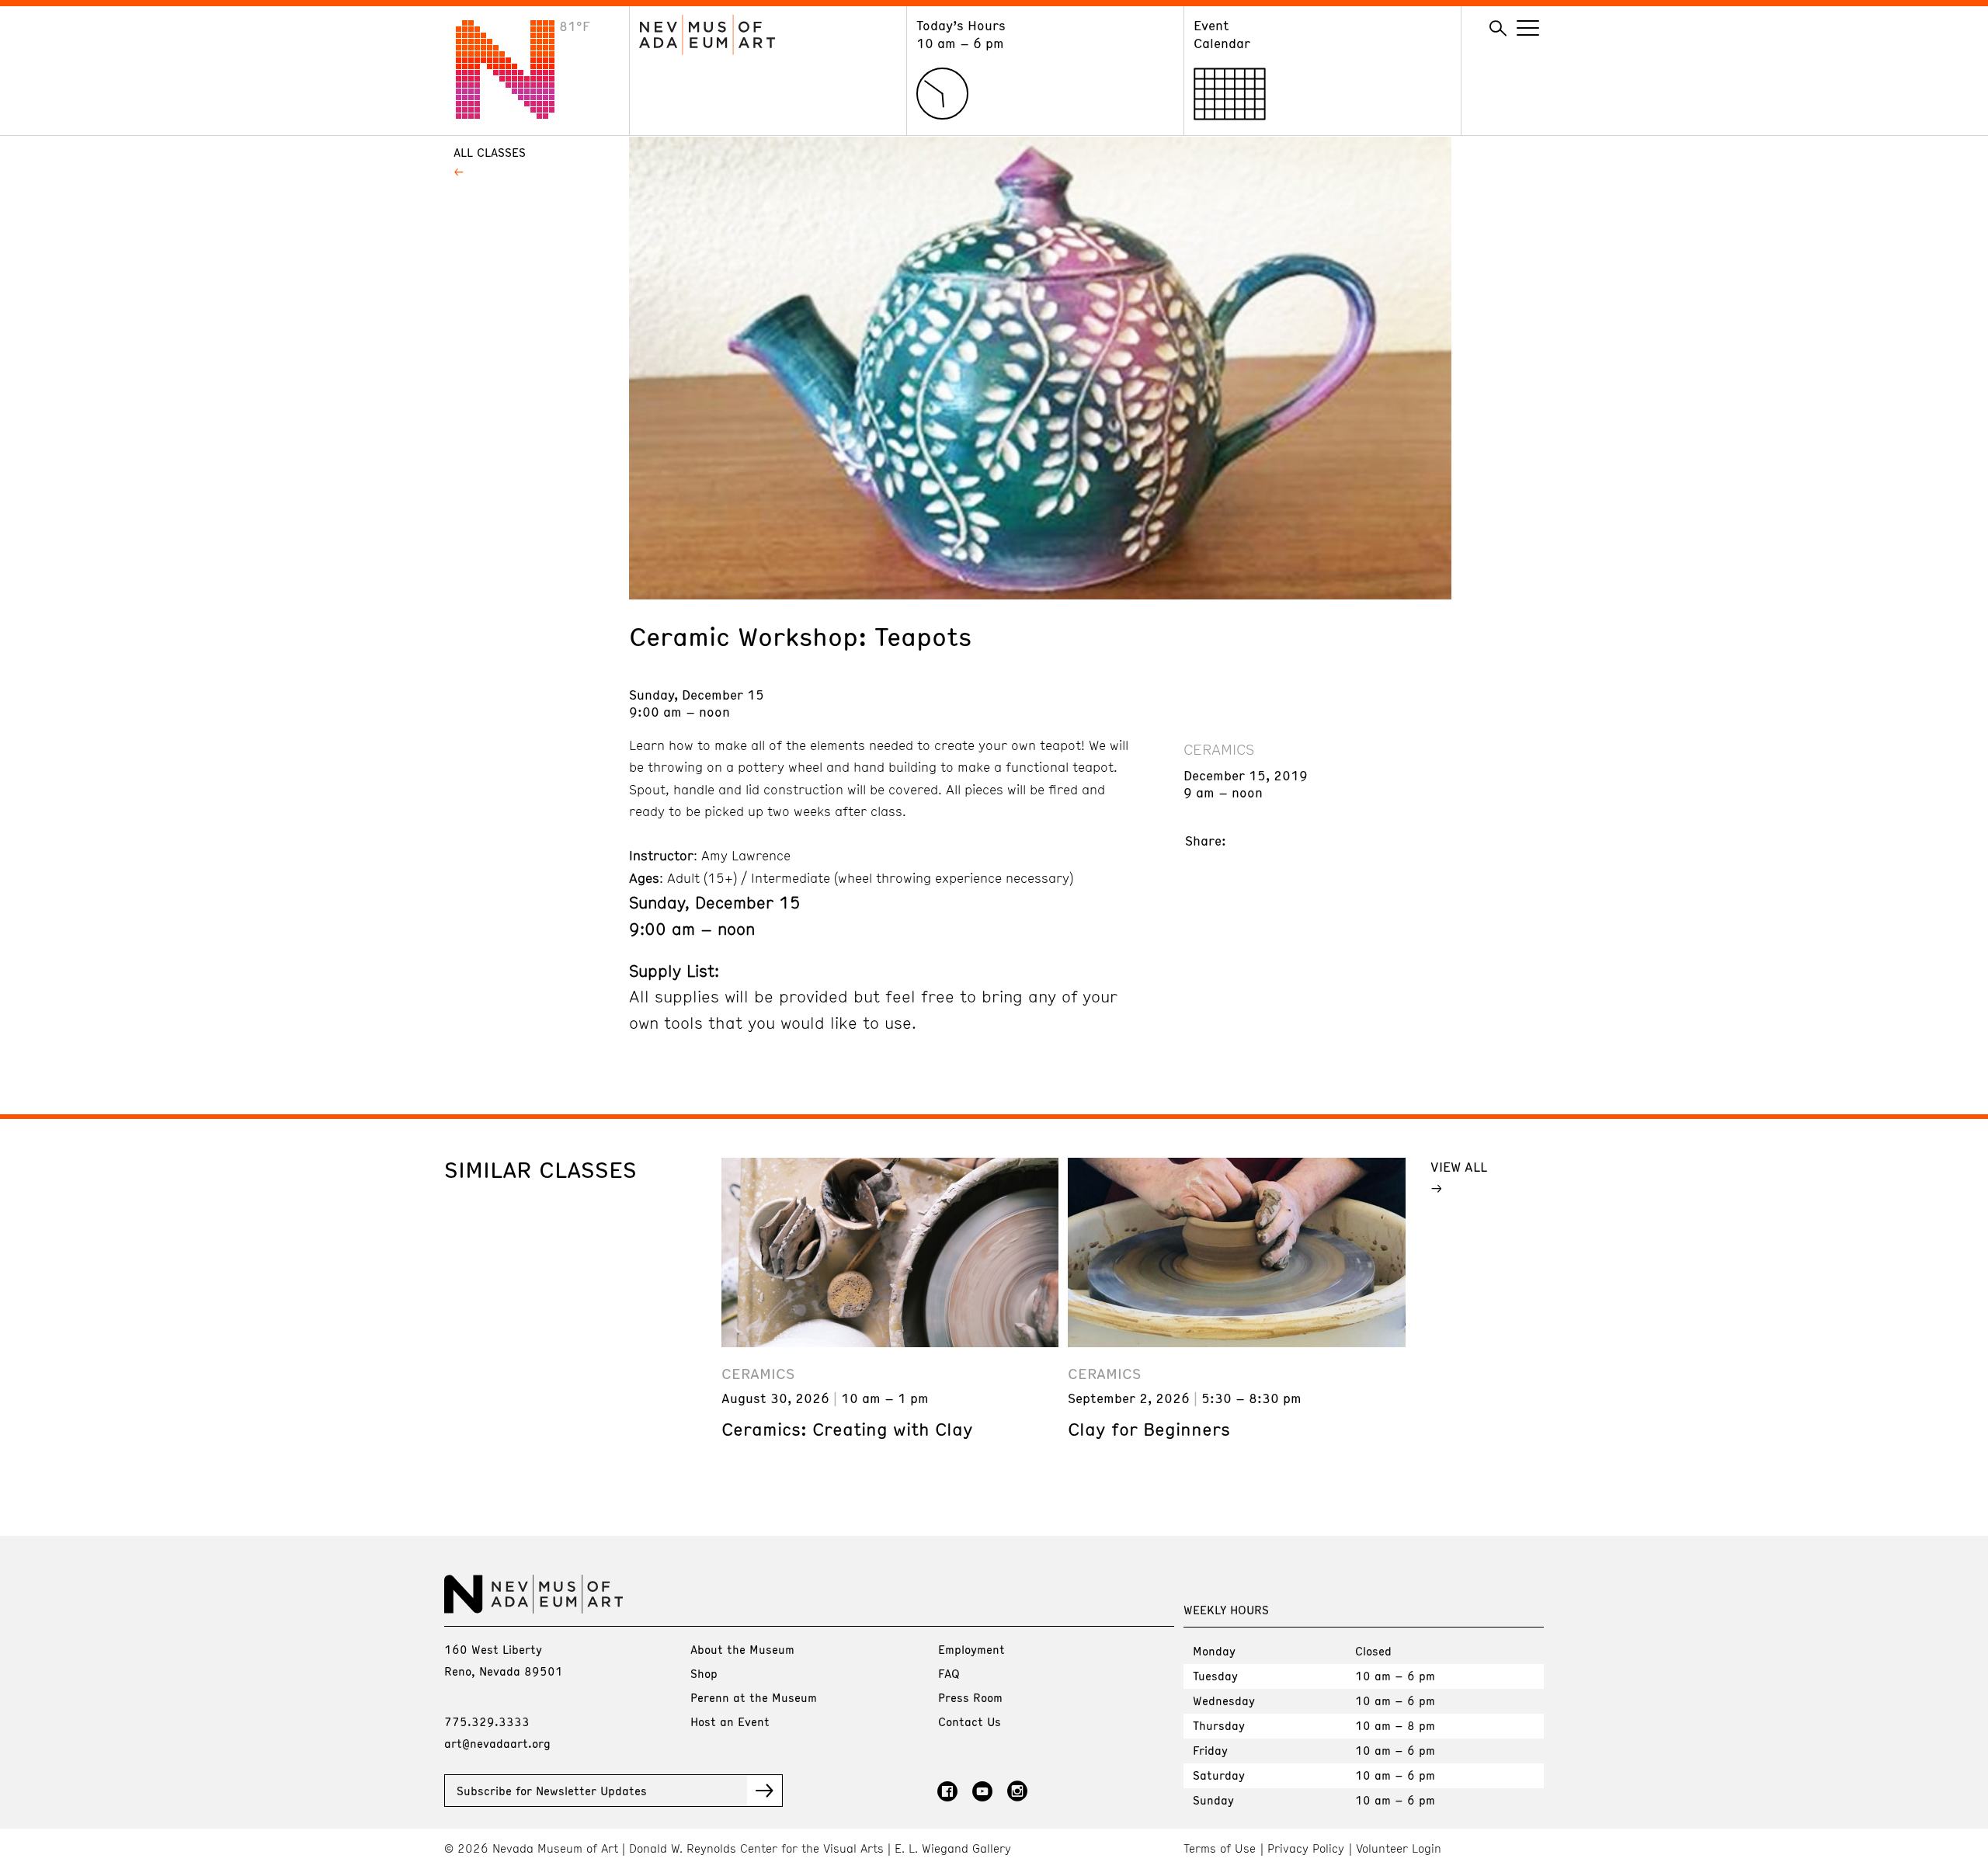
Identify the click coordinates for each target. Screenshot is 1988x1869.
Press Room (970, 1697)
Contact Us (970, 1721)
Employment (971, 1649)
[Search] (1498, 29)
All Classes (490, 152)
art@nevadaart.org (497, 1743)
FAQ (949, 1673)
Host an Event (730, 1721)
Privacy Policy (1306, 1848)
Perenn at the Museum (754, 1697)
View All (1459, 1166)
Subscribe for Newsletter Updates (552, 1791)
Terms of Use (1220, 1848)
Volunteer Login (1399, 1848)
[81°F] (517, 114)
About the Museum (742, 1649)
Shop (704, 1673)
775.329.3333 (487, 1721)
